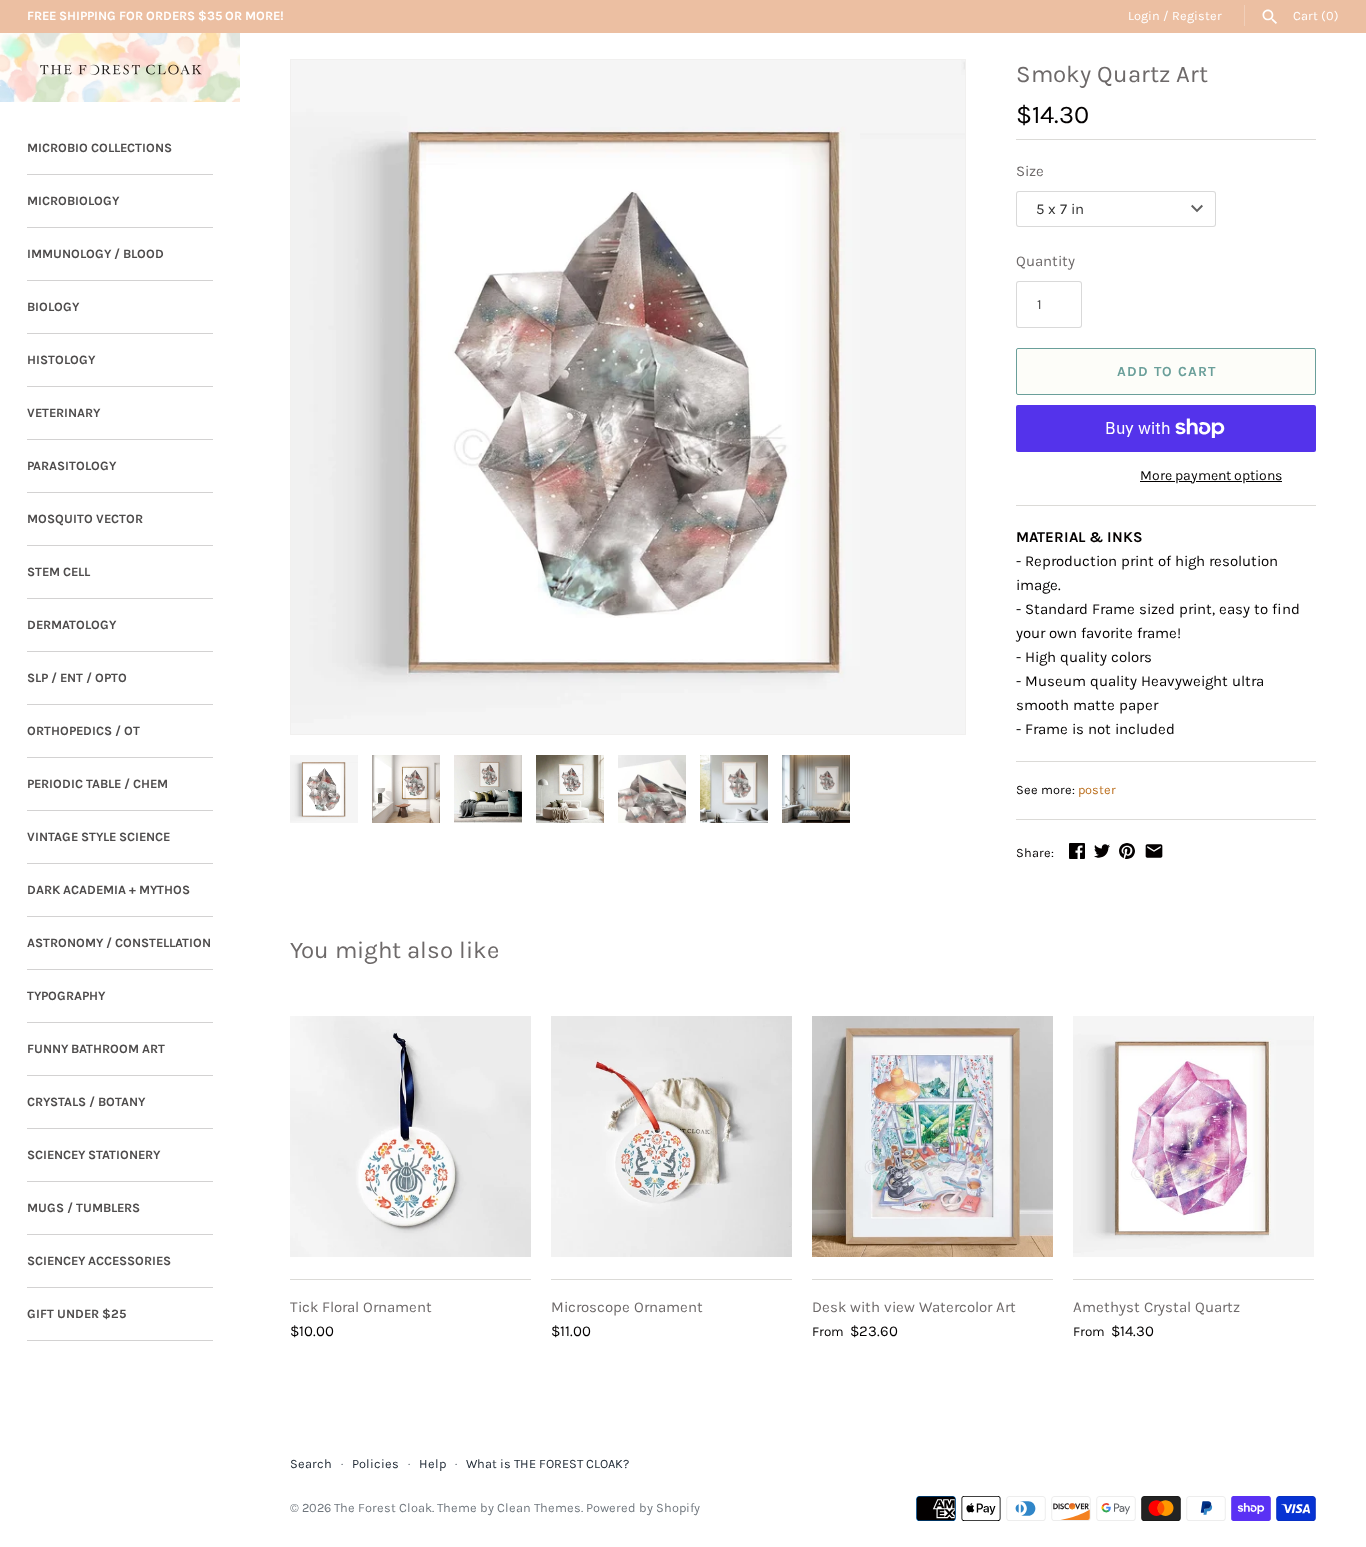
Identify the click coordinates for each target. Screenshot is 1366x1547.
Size (1030, 171)
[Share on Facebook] (1077, 851)
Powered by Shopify (643, 1507)
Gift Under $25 (76, 1313)
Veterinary (63, 412)
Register (1197, 15)
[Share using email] (1154, 851)
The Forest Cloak (383, 1507)
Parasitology (71, 465)
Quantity (1045, 261)
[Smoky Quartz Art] (628, 397)
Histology (61, 359)
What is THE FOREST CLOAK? (547, 1463)
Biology (53, 306)
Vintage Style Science (98, 836)
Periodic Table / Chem (97, 783)
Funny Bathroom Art (96, 1048)
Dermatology (71, 624)
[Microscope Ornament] (671, 1136)
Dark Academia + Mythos (108, 889)
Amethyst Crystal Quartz (1156, 1307)
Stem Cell (58, 571)
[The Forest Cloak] (120, 67)
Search (311, 1463)
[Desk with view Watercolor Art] (932, 1136)
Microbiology (73, 200)
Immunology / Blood (95, 253)
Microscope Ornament (627, 1307)
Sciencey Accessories (99, 1260)
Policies (375, 1463)
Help (432, 1463)
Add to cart (1166, 371)
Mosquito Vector (85, 518)
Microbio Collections (99, 147)
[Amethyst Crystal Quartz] (1193, 1136)
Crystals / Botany (86, 1101)
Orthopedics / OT (83, 730)
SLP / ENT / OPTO (77, 677)
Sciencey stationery (93, 1154)
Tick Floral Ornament (361, 1307)
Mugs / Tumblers (83, 1207)
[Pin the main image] (1127, 851)
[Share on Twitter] (1102, 851)
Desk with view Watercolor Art (914, 1307)
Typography (66, 995)
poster (1097, 789)
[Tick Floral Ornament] (410, 1136)
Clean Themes (539, 1507)
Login (1144, 15)
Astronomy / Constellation (119, 942)
